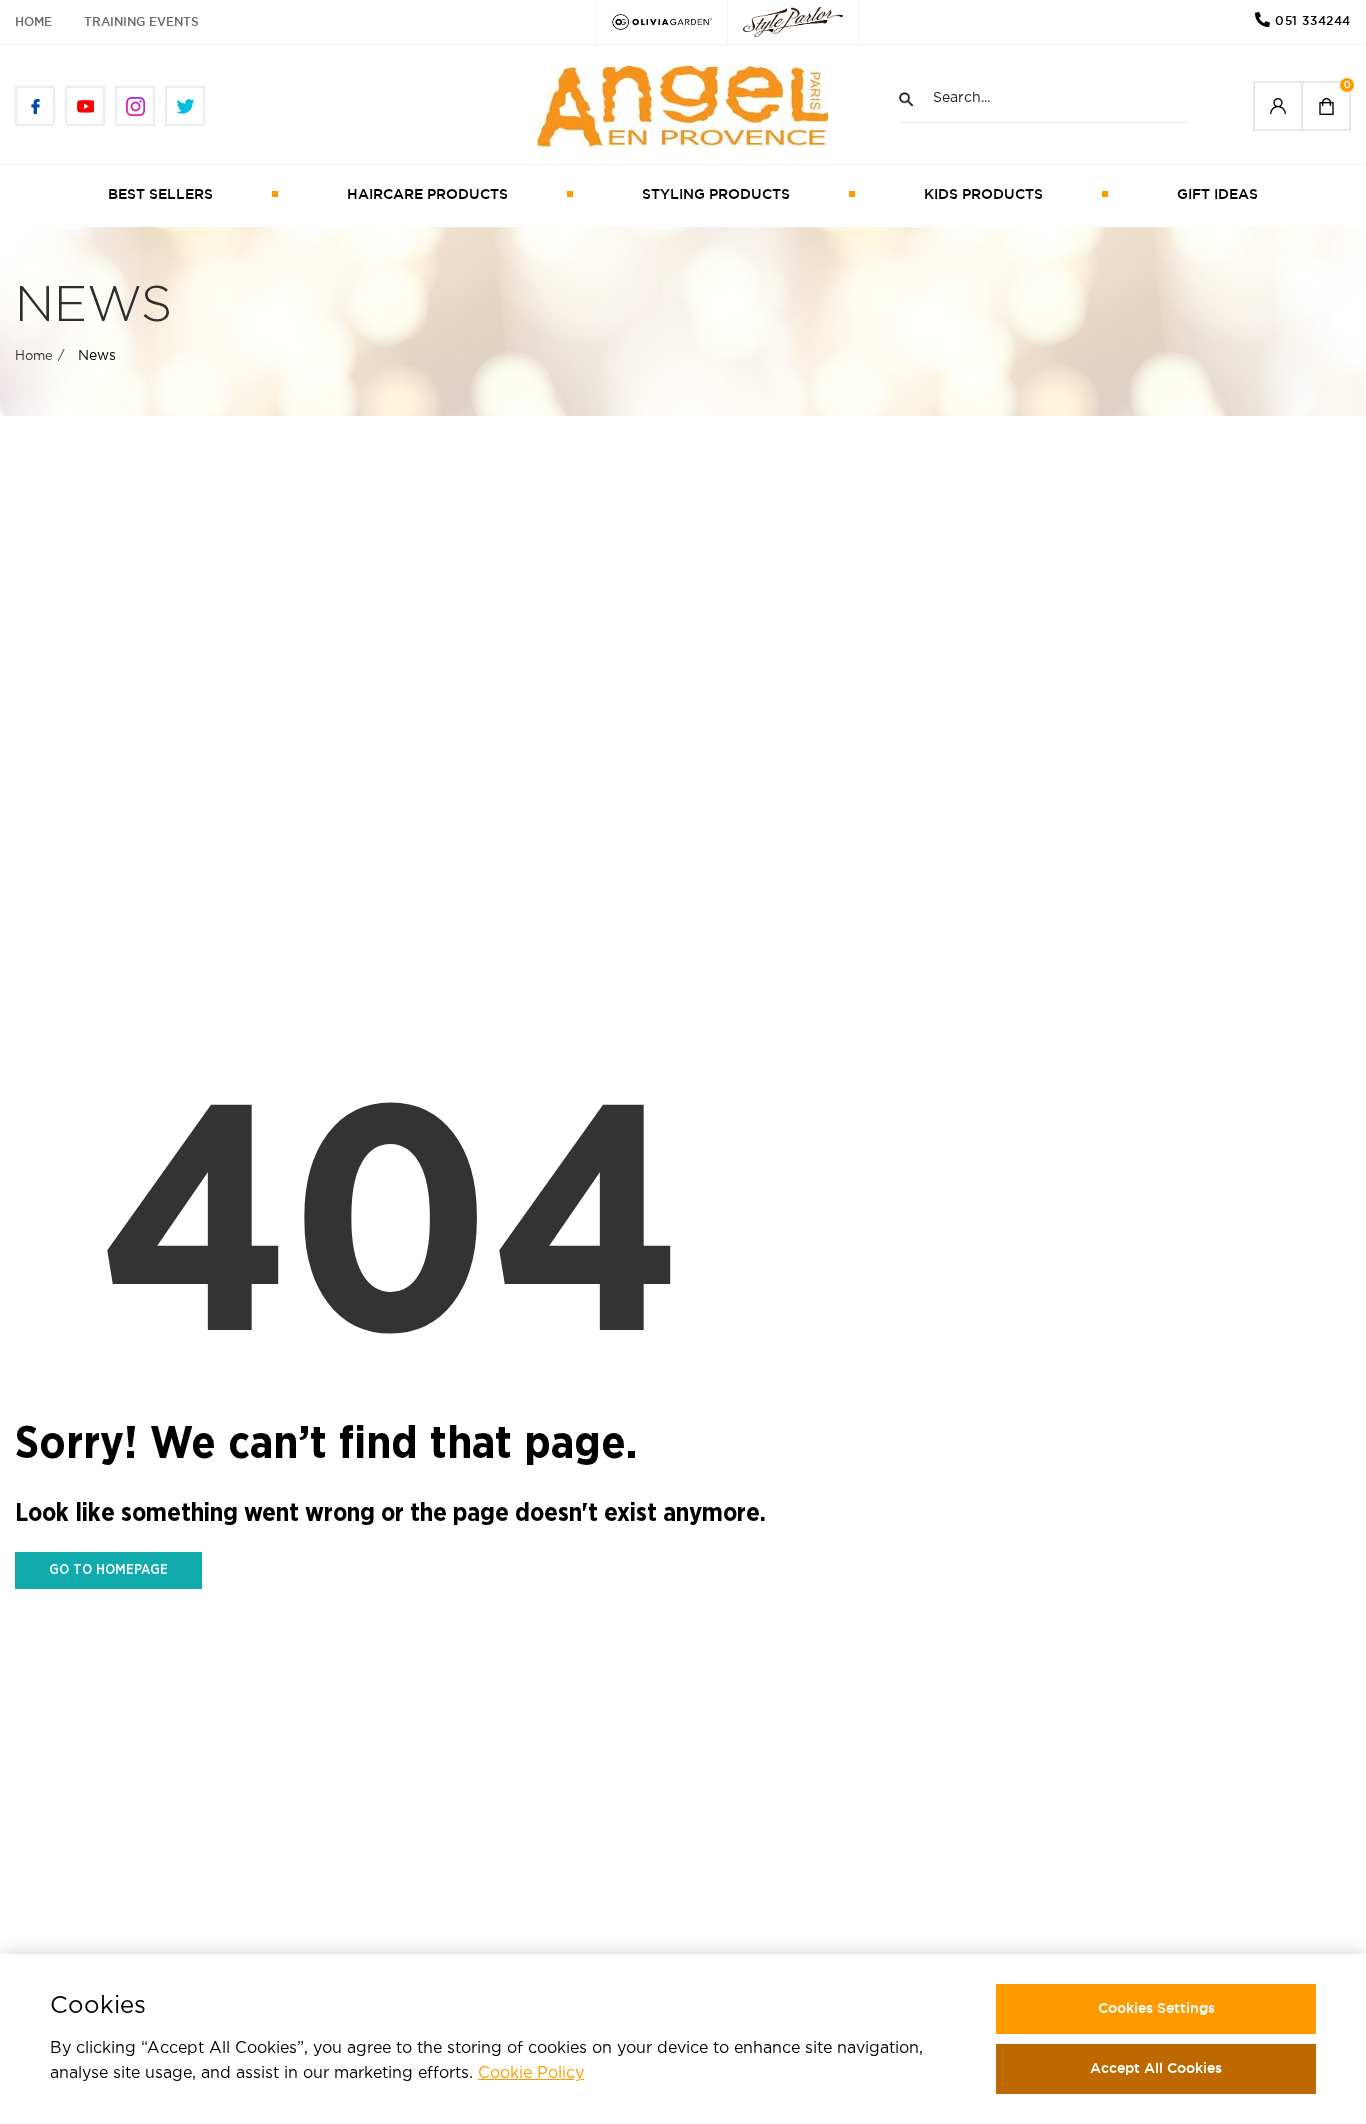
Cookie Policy (531, 2073)
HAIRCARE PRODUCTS (427, 194)
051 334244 (1313, 20)
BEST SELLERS (160, 194)
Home (33, 21)
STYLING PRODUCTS (716, 194)
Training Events (141, 21)
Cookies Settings (1156, 2008)
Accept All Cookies (1156, 2068)
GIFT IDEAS (1217, 194)
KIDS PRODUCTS (983, 194)
